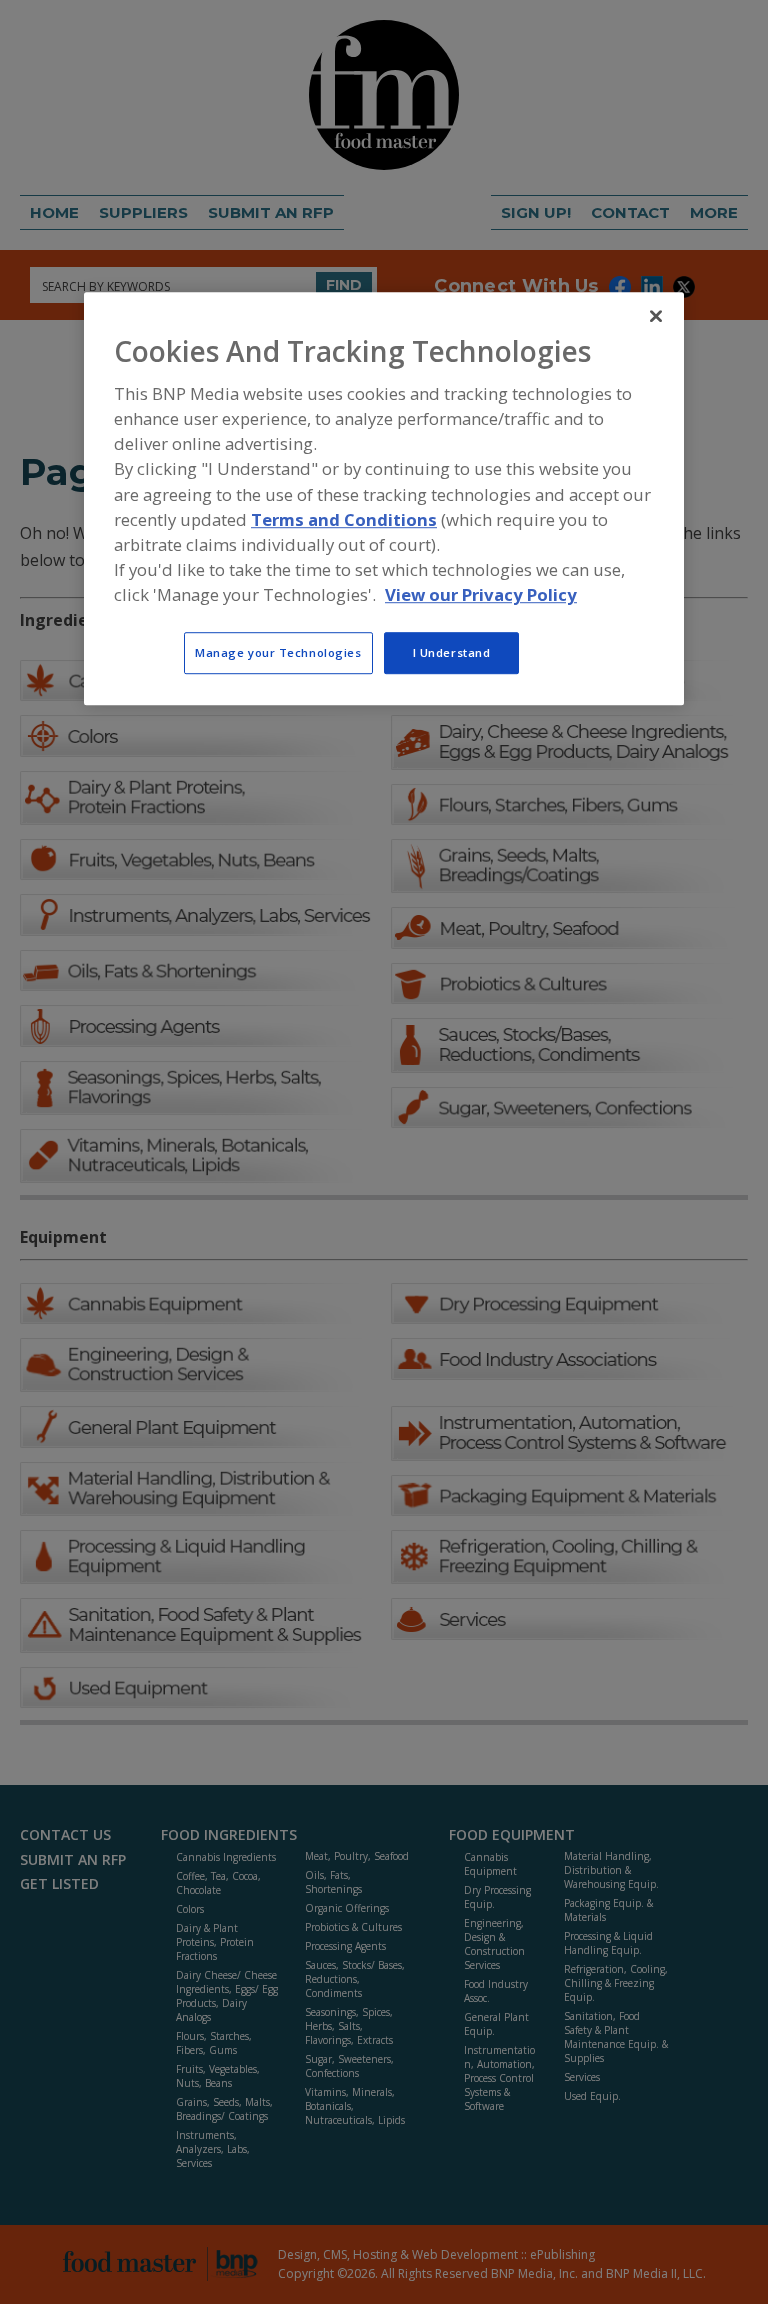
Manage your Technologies (278, 653)
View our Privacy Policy (481, 594)
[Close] (656, 316)
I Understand (452, 653)
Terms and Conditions (344, 519)
